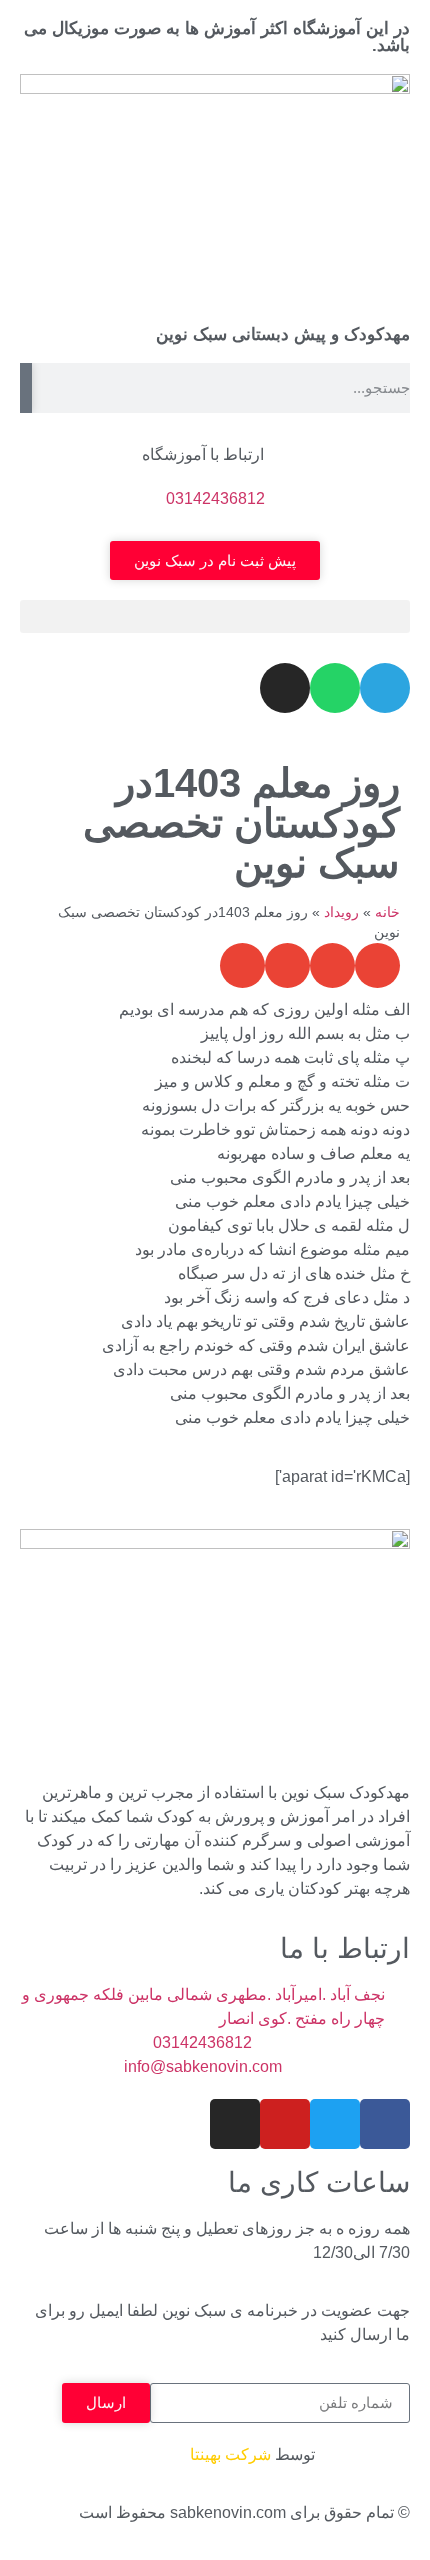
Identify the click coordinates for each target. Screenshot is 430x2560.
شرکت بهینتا (230, 2454)
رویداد (341, 912)
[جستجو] (26, 388)
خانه (387, 912)
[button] (215, 616)
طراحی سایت (364, 2454)
